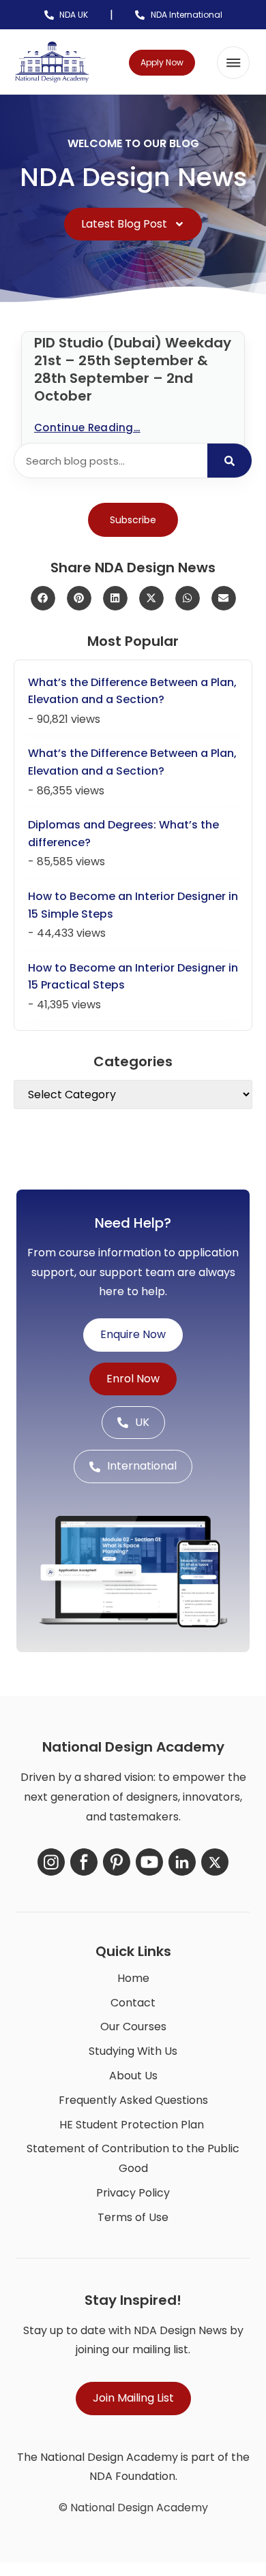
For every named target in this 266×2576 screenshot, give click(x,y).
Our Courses (133, 2027)
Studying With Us (133, 2051)
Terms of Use (133, 2217)
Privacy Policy (133, 2193)
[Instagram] (51, 1862)
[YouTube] (149, 1862)
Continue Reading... (87, 428)
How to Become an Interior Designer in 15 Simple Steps (133, 905)
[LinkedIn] (182, 1862)
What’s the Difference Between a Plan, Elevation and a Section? (132, 691)
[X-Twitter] (215, 1862)
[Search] (230, 461)
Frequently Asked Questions (133, 2100)
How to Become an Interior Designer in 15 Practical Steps (133, 977)
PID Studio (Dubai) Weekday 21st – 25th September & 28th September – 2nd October (133, 369)
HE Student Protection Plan (132, 2125)
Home (133, 1978)
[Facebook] (84, 1862)
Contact (133, 2003)
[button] (233, 63)
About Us (133, 2076)
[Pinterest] (117, 1862)
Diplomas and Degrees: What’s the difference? (123, 834)
